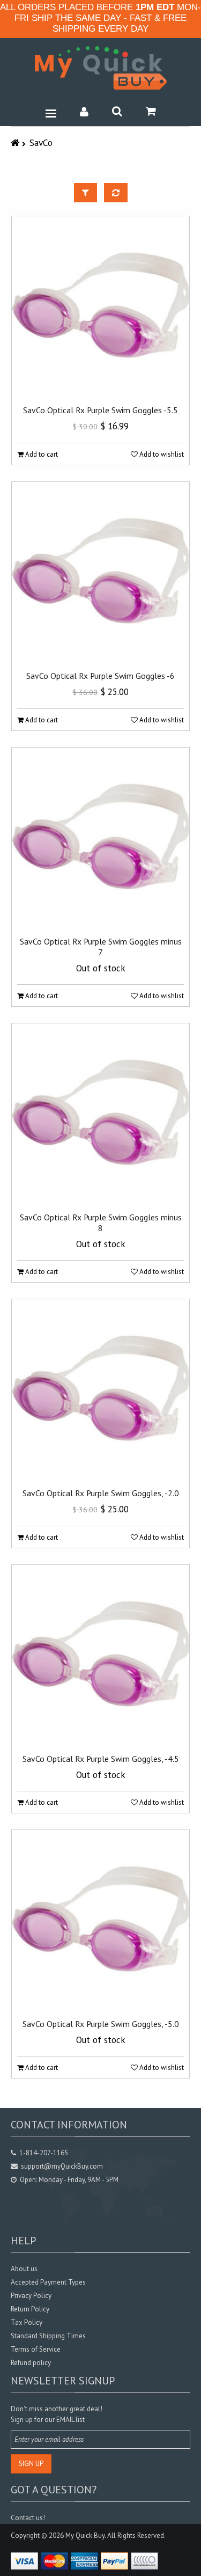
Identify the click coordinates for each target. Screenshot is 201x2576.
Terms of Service (36, 2349)
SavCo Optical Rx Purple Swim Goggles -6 (100, 676)
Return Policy (30, 2309)
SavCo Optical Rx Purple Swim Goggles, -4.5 (101, 1759)
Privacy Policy (31, 2296)
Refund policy (31, 2363)
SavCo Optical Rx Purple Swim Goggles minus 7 (101, 947)
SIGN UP (31, 2464)
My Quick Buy (85, 2535)
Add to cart (41, 454)
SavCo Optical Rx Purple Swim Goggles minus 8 (101, 1223)
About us (24, 2269)
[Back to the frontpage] (16, 142)
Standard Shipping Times (48, 2336)
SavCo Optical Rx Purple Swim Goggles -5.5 (100, 410)
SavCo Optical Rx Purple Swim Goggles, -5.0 (101, 2024)
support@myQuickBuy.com (62, 2166)
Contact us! (28, 2518)
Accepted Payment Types (48, 2282)
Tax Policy (27, 2322)
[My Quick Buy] (101, 68)
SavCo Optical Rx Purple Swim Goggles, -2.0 (101, 1493)
